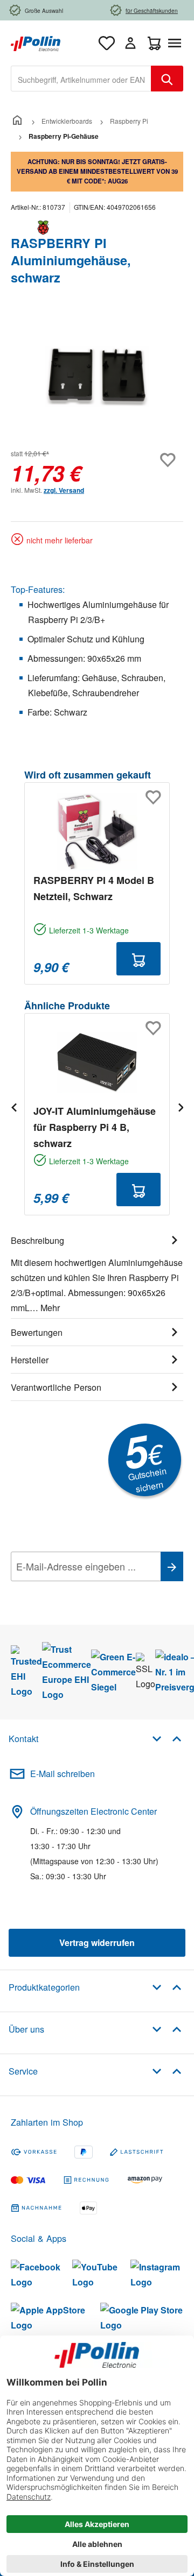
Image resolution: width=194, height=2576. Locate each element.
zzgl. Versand (64, 490)
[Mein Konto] (130, 43)
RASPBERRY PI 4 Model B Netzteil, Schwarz (94, 888)
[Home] (17, 121)
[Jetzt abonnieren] (172, 1566)
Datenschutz (80, 1590)
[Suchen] (167, 79)
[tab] (97, 1272)
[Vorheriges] (13, 1107)
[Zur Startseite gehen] (36, 42)
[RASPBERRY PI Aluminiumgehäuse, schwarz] (97, 377)
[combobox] (81, 79)
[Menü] (177, 43)
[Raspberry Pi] (97, 228)
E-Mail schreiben (63, 1774)
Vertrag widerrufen (97, 1942)
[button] (167, 1738)
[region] (97, 377)
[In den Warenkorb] (138, 959)
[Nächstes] (181, 1107)
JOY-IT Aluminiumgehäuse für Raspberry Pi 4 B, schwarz (95, 1127)
